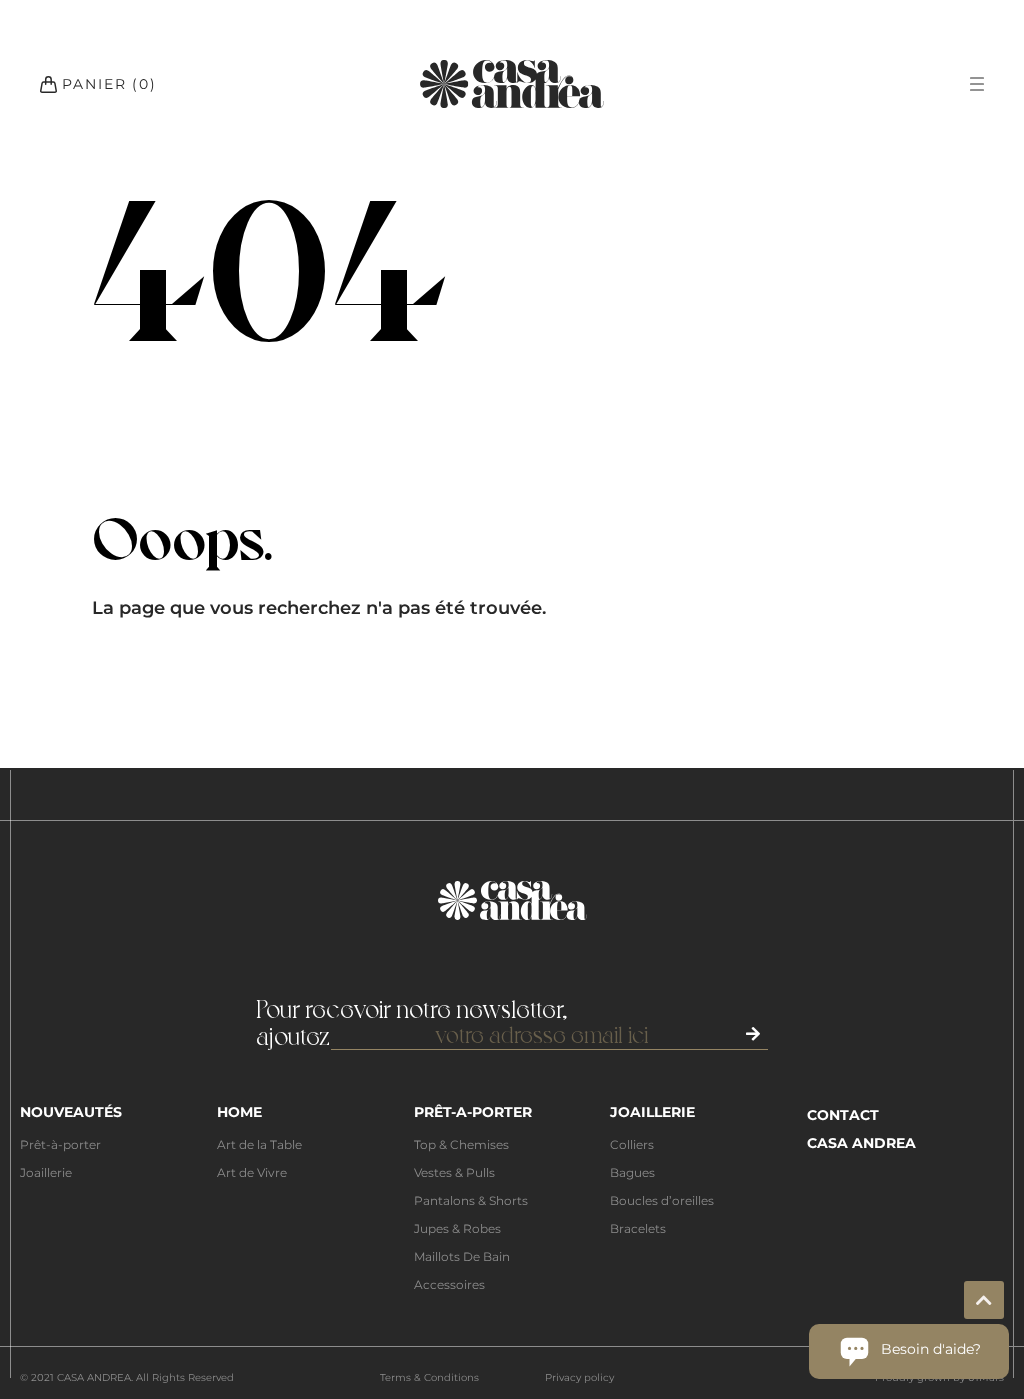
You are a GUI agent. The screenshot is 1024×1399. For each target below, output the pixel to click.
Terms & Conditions (429, 1377)
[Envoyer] (753, 1034)
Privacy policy (579, 1377)
